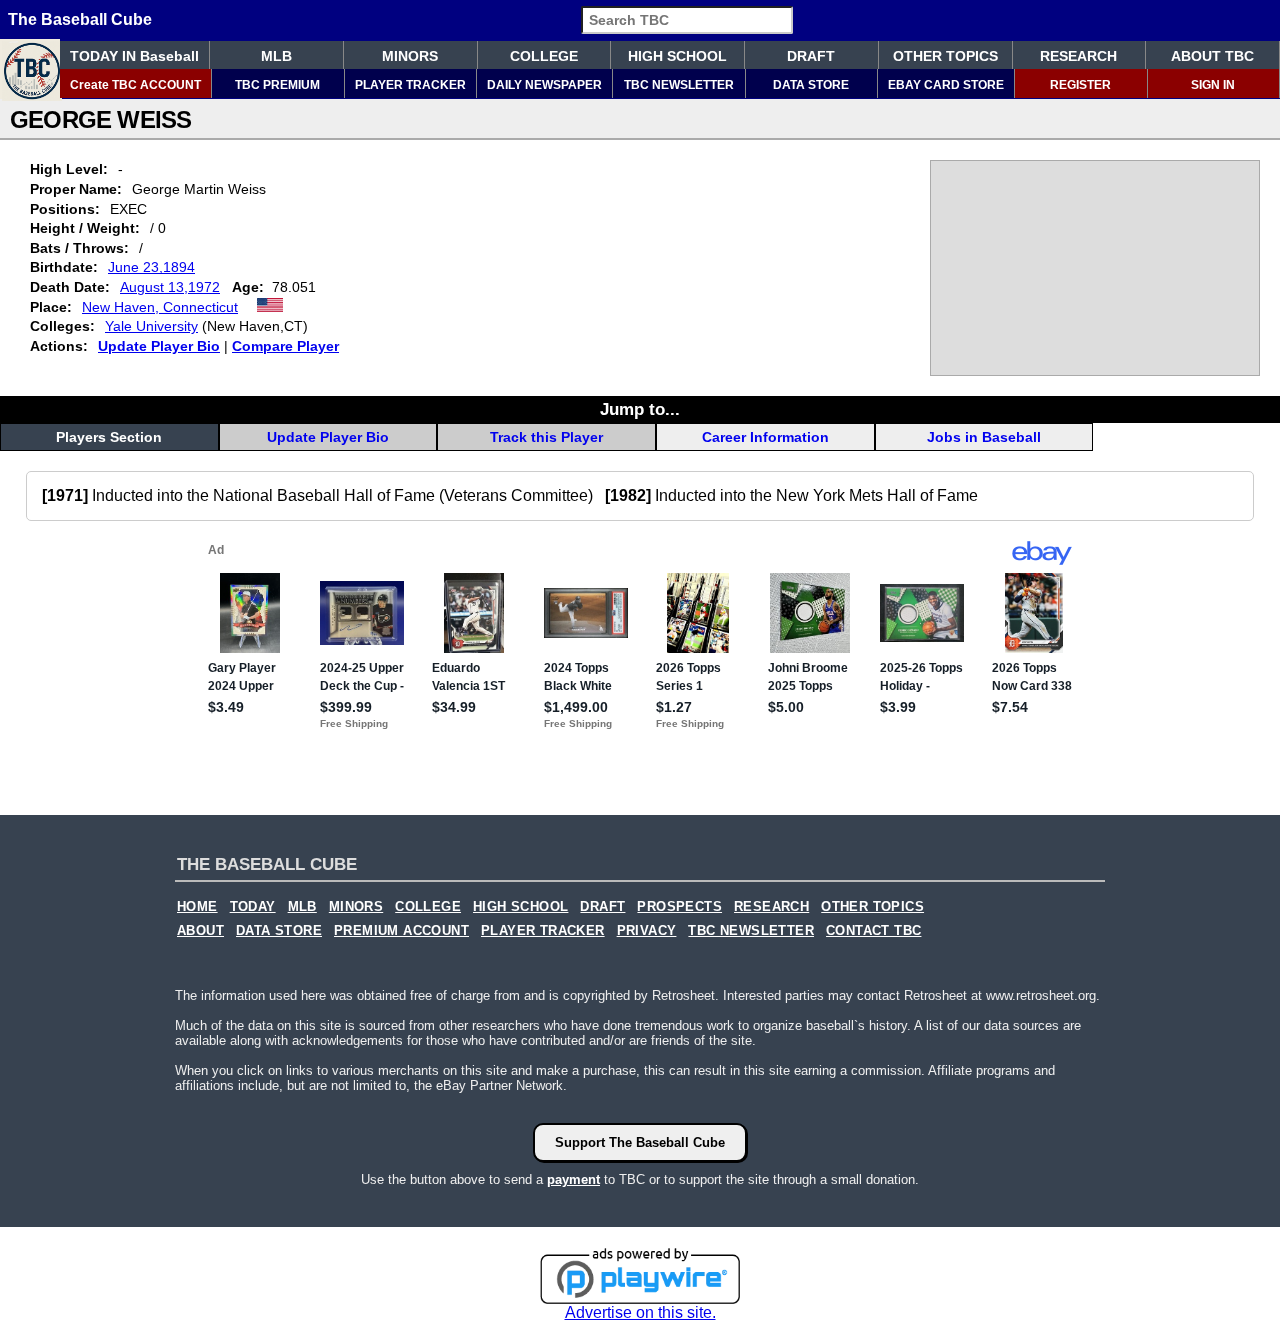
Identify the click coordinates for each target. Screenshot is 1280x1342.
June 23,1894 (151, 267)
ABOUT (200, 931)
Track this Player (546, 437)
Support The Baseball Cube (640, 1142)
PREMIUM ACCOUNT (401, 931)
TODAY (253, 907)
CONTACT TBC (873, 931)
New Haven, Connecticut (160, 307)
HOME (197, 907)
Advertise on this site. (640, 1312)
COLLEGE (544, 56)
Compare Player (285, 346)
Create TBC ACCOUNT (135, 85)
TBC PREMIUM (277, 85)
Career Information (765, 437)
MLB (276, 56)
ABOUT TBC (1212, 56)
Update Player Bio (159, 346)
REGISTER (1080, 85)
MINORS (410, 56)
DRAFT (811, 56)
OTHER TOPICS (945, 56)
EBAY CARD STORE (946, 85)
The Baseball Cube (80, 19)
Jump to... (640, 409)
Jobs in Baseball (984, 437)
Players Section (109, 437)
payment (573, 1179)
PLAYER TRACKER (410, 85)
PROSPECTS (679, 907)
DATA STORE (811, 85)
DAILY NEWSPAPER (544, 85)
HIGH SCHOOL (677, 56)
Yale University (151, 326)
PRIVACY (647, 931)
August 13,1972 (170, 287)
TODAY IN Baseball (134, 56)
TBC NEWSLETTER (679, 85)
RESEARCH (1078, 56)
